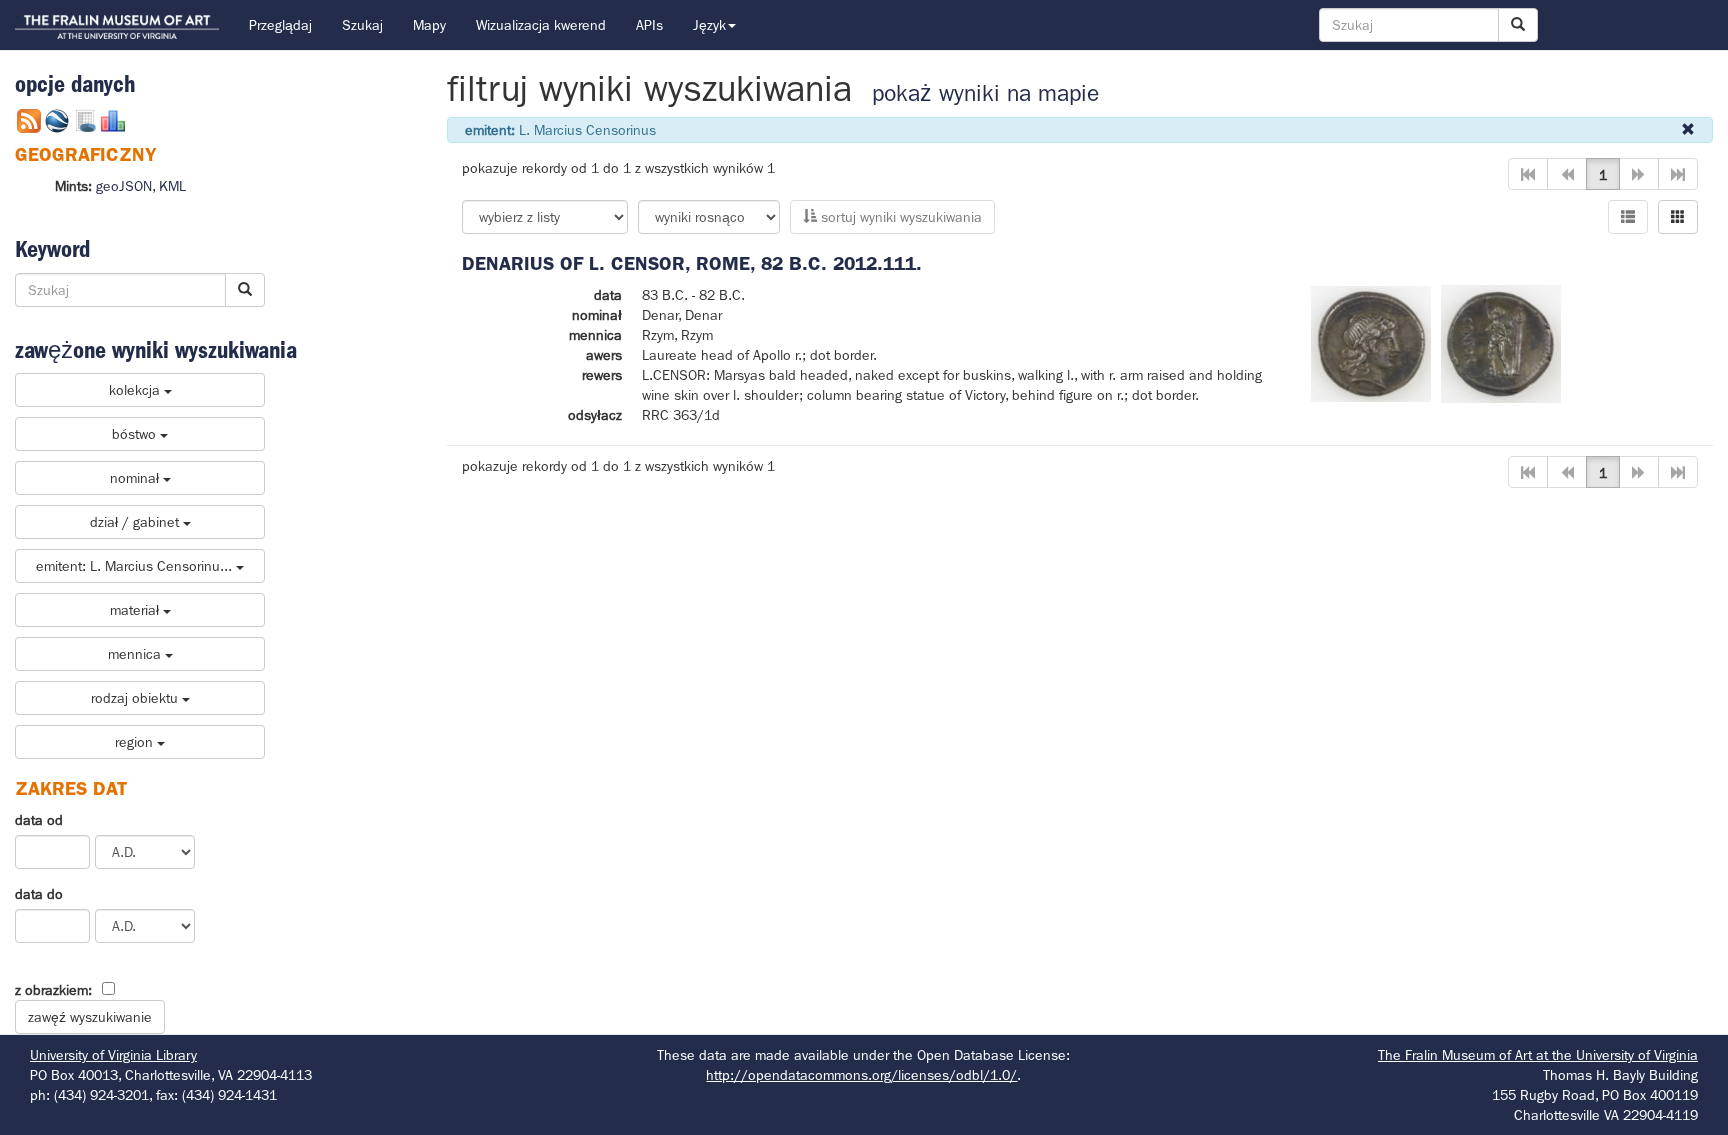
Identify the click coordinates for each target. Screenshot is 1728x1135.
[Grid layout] (1678, 217)
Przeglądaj (280, 25)
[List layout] (1628, 217)
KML (172, 186)
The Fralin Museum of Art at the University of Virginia (1538, 1055)
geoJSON (124, 186)
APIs (649, 25)
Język (709, 25)
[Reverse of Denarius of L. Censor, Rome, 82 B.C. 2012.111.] (1501, 342)
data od (39, 820)
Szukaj (362, 25)
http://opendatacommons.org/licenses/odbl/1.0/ (861, 1075)
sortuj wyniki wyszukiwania (899, 217)
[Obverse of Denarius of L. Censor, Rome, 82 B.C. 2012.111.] (1371, 342)
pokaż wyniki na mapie (985, 93)
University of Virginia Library (113, 1055)
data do (39, 894)
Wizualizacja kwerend (541, 25)
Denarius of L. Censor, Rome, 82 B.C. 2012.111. (692, 263)
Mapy (429, 25)
